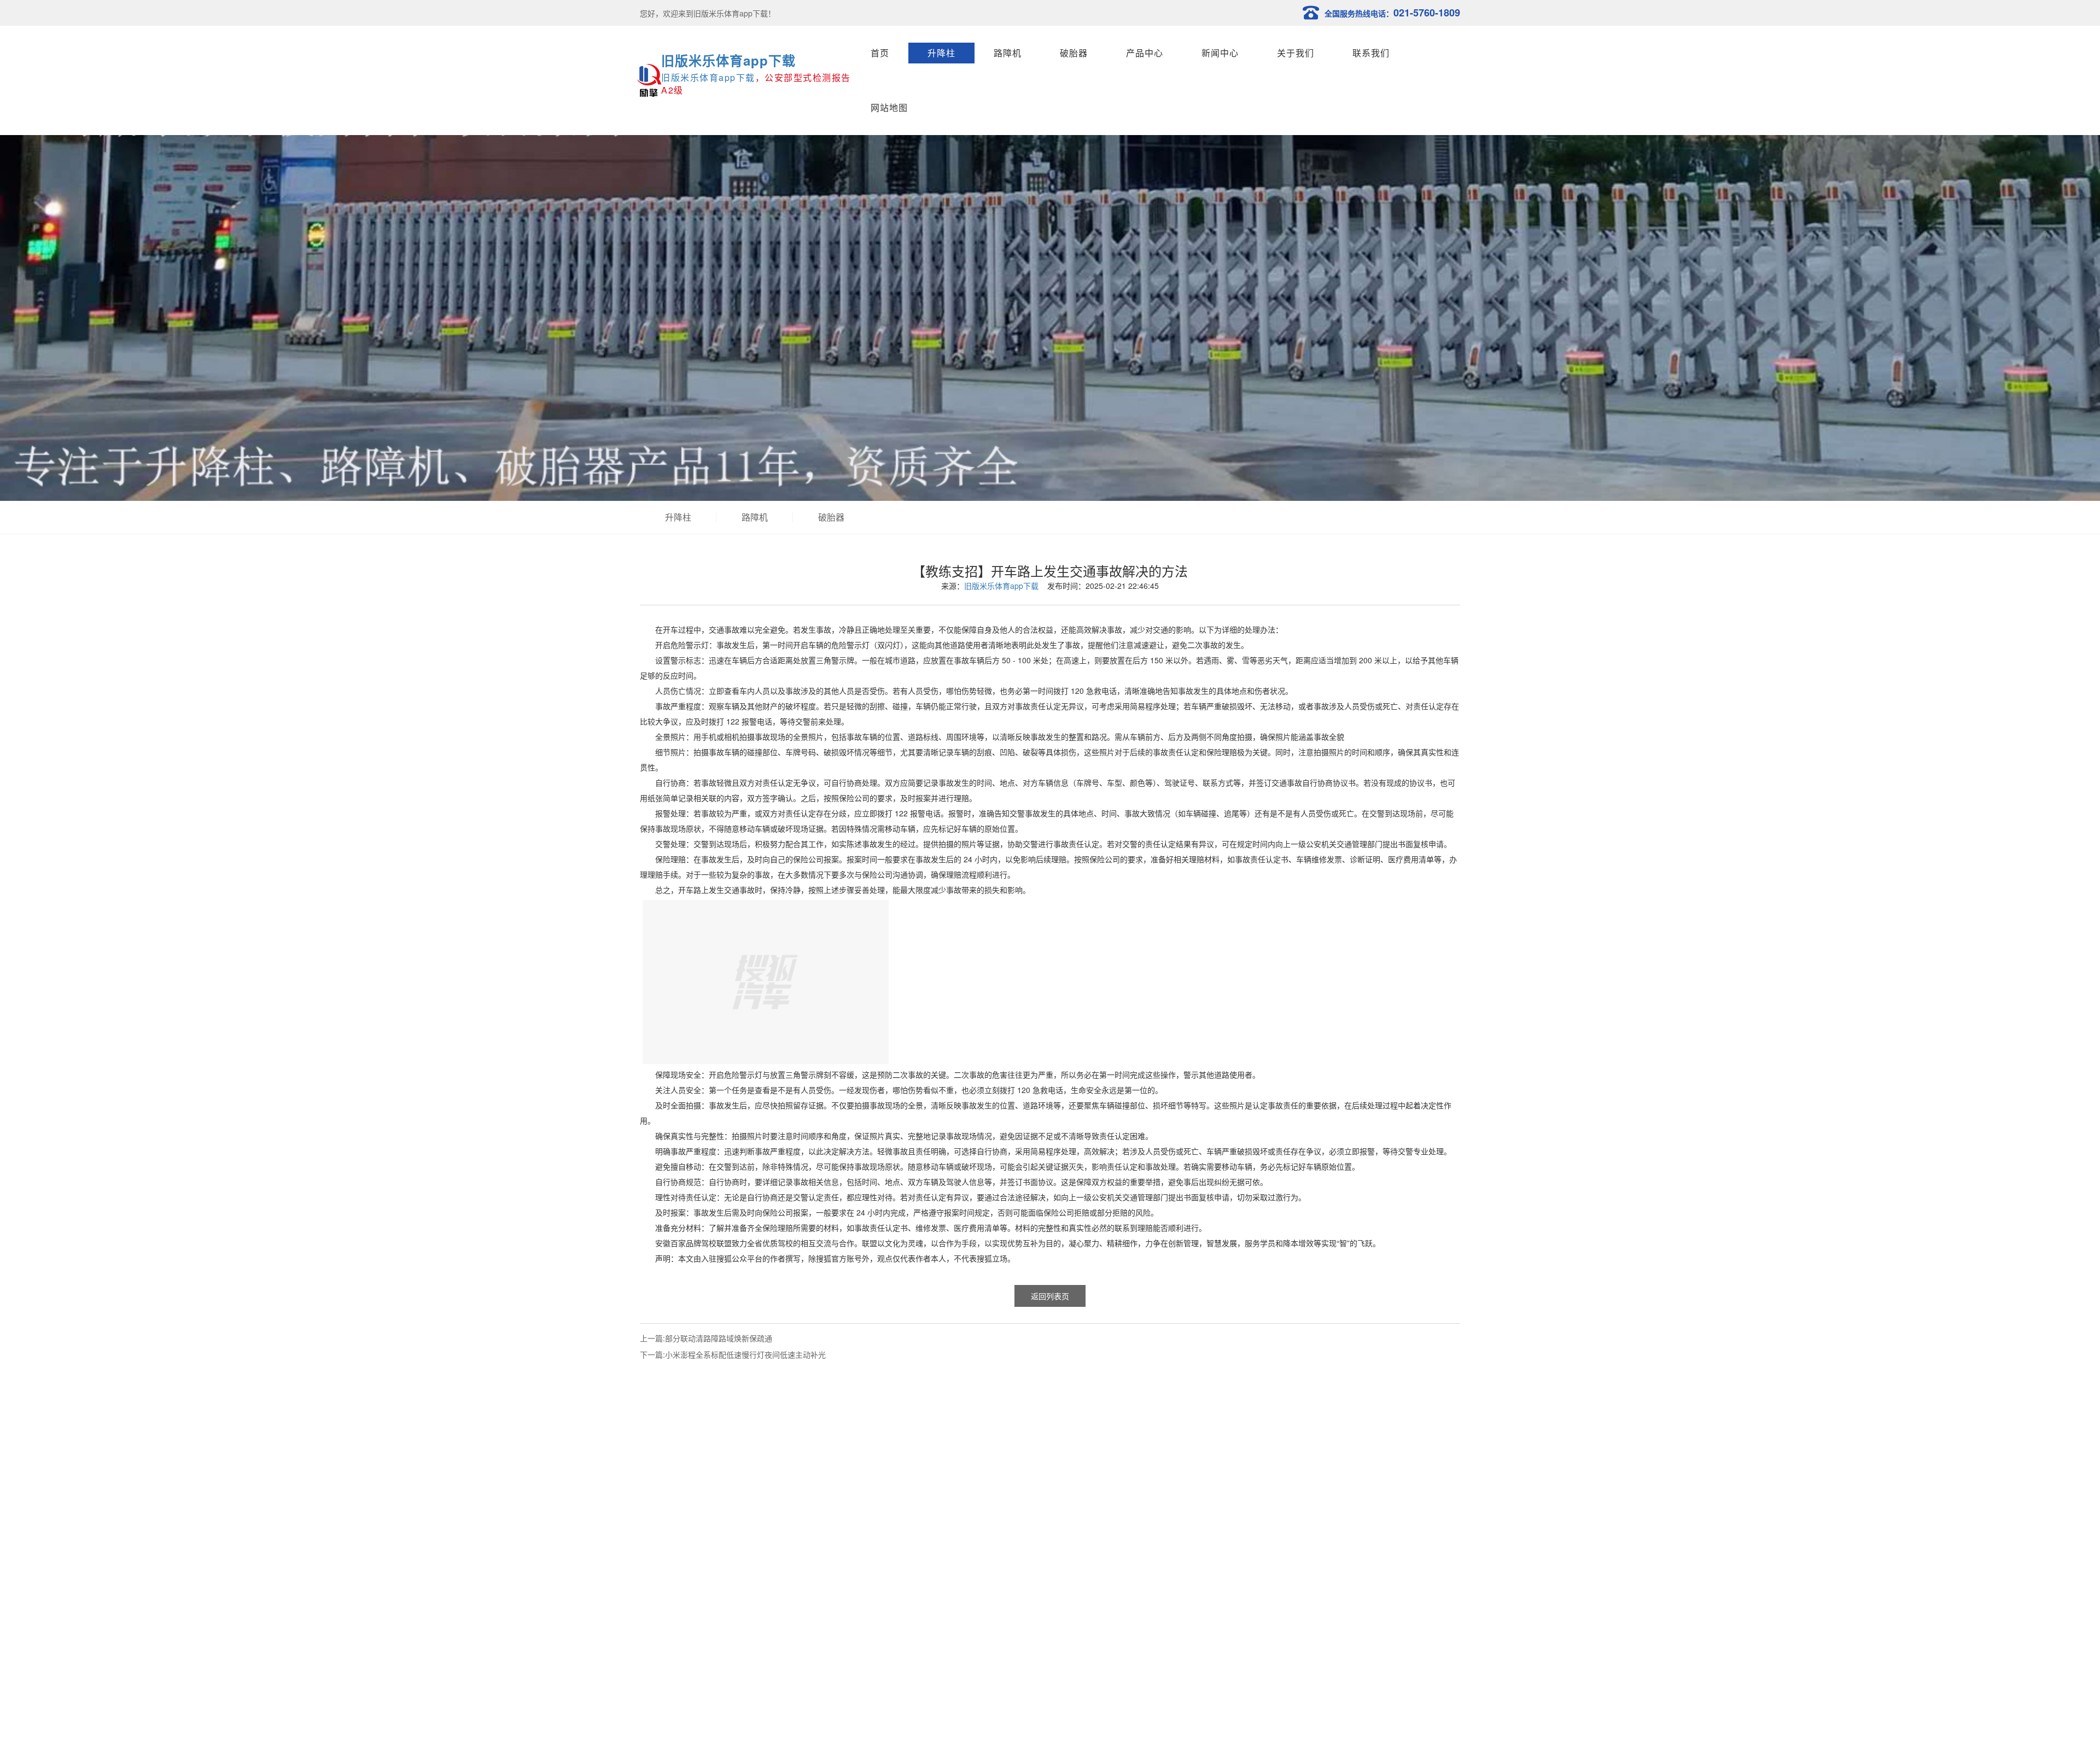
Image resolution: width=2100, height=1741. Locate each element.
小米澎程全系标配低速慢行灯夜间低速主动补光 (745, 1354)
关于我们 (1296, 53)
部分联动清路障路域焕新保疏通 (719, 1338)
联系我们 (1371, 53)
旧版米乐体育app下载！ (734, 13)
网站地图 (889, 107)
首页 (880, 53)
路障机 (1008, 53)
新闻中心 (1220, 53)
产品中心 (1145, 53)
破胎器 (1074, 53)
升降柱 (941, 53)
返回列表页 (1050, 1296)
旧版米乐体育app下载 (728, 60)
